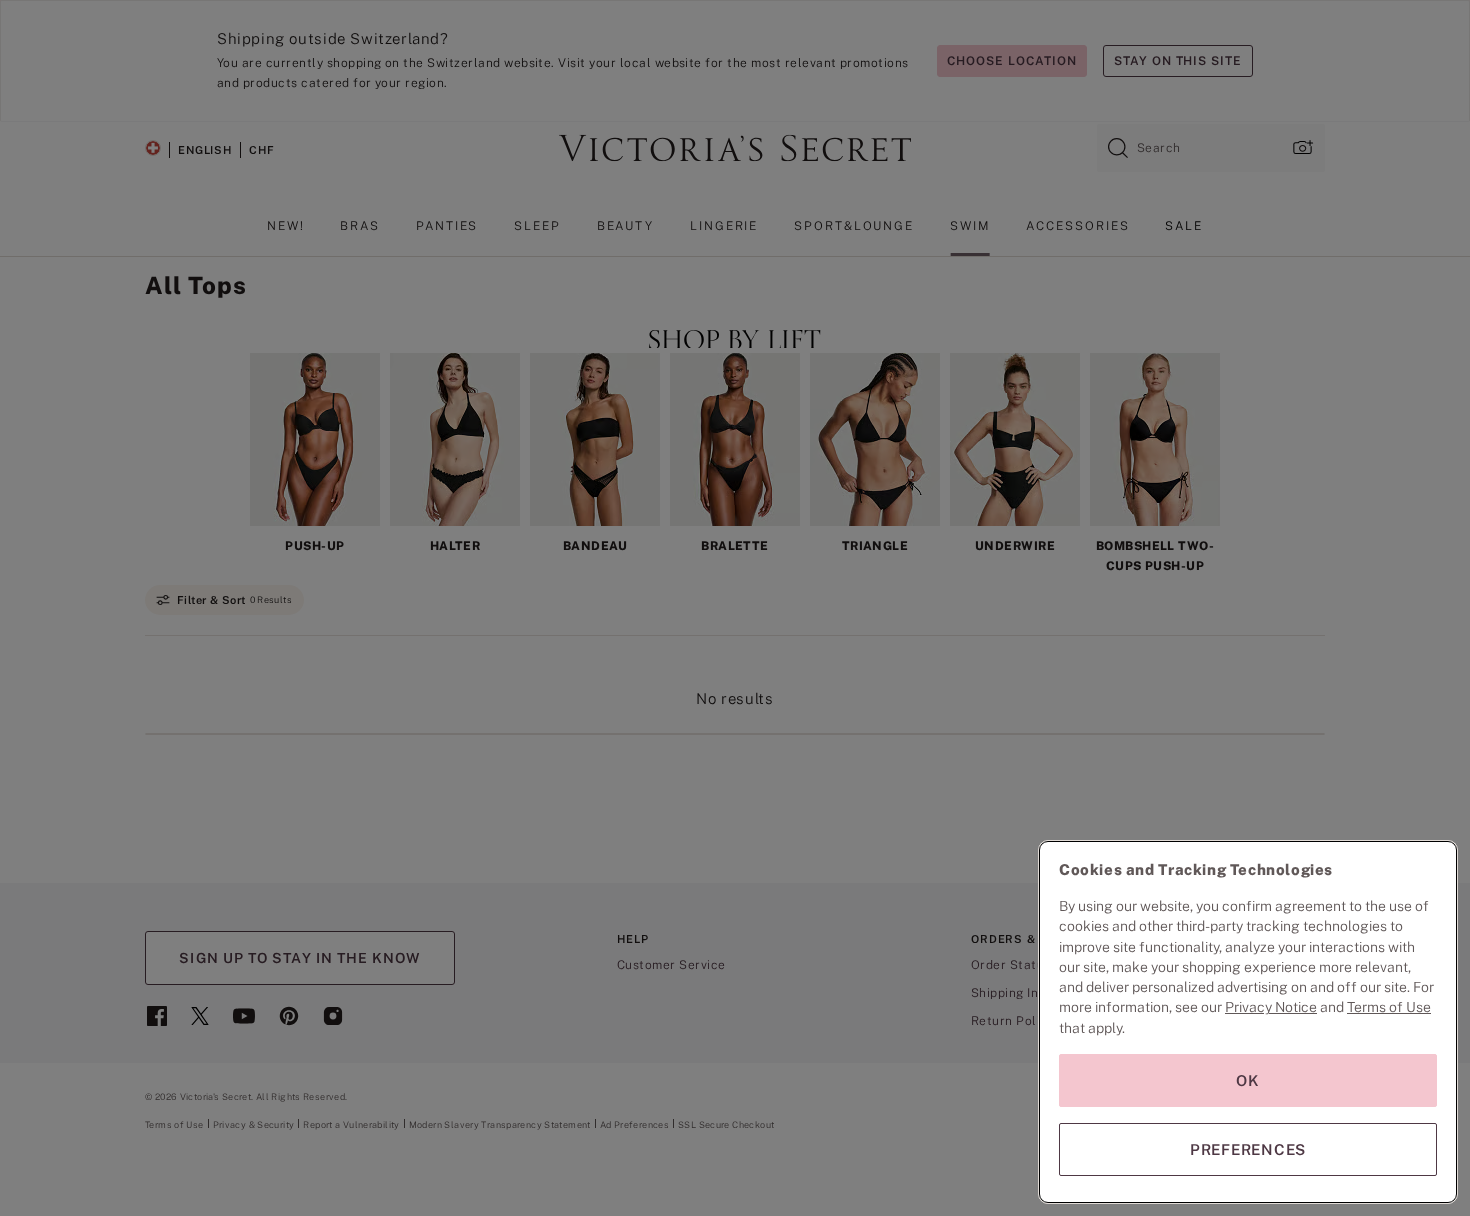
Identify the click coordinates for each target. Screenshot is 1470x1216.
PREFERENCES (1248, 1149)
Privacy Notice (1271, 1007)
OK (1248, 1080)
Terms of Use (1389, 1007)
